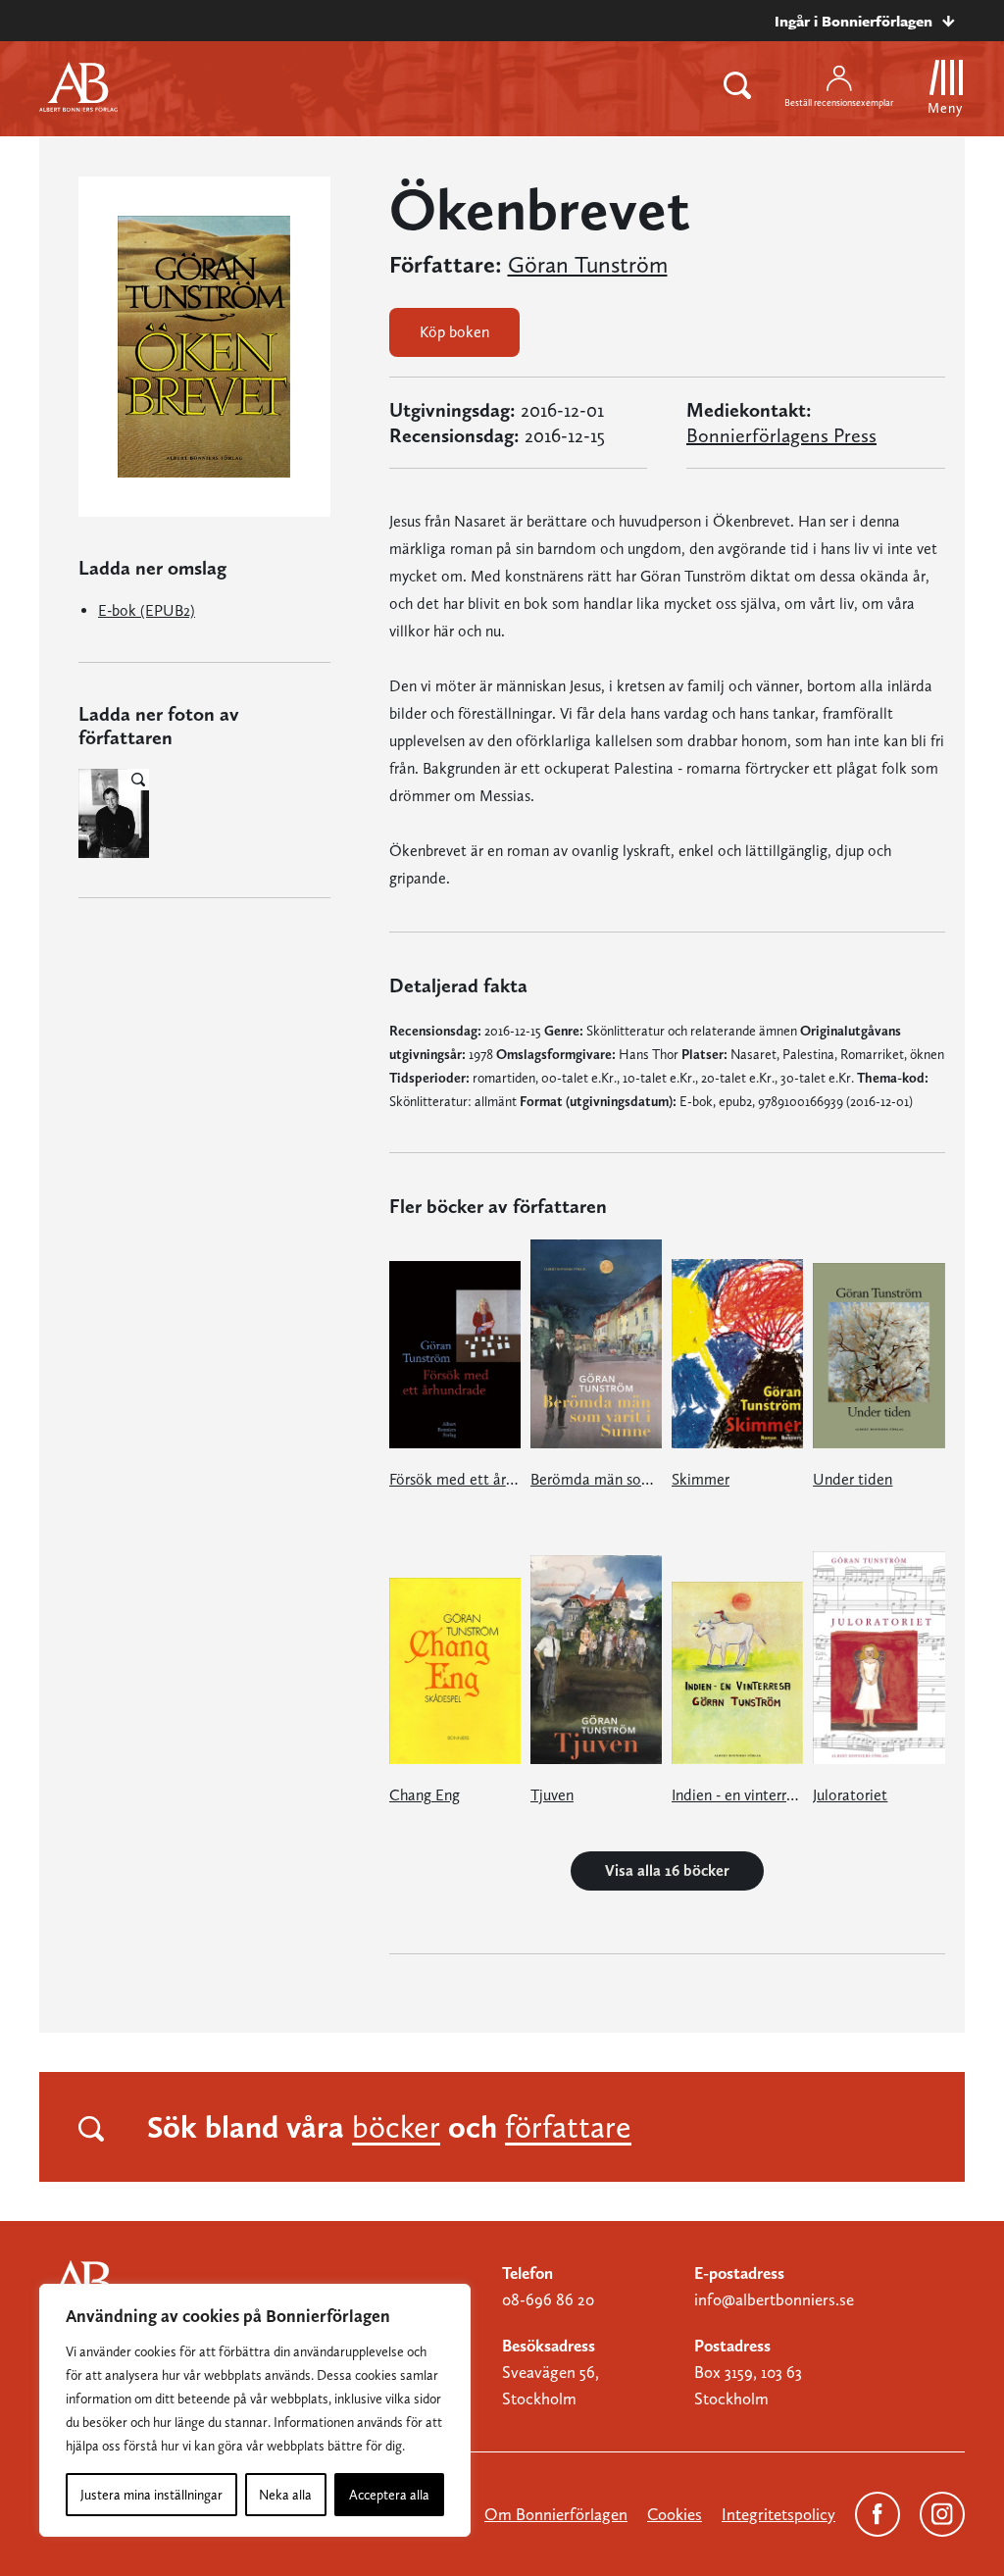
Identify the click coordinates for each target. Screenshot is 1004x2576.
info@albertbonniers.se (774, 2299)
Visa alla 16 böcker (667, 1870)
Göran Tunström (588, 265)
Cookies (675, 2514)
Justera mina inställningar (151, 2495)
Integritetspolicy (778, 2514)
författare (568, 2127)
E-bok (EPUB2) (147, 610)
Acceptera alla (389, 2495)
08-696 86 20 (548, 2299)
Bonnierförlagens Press (781, 435)
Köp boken (454, 332)
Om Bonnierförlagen (556, 2514)
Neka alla (285, 2495)
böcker (396, 2127)
